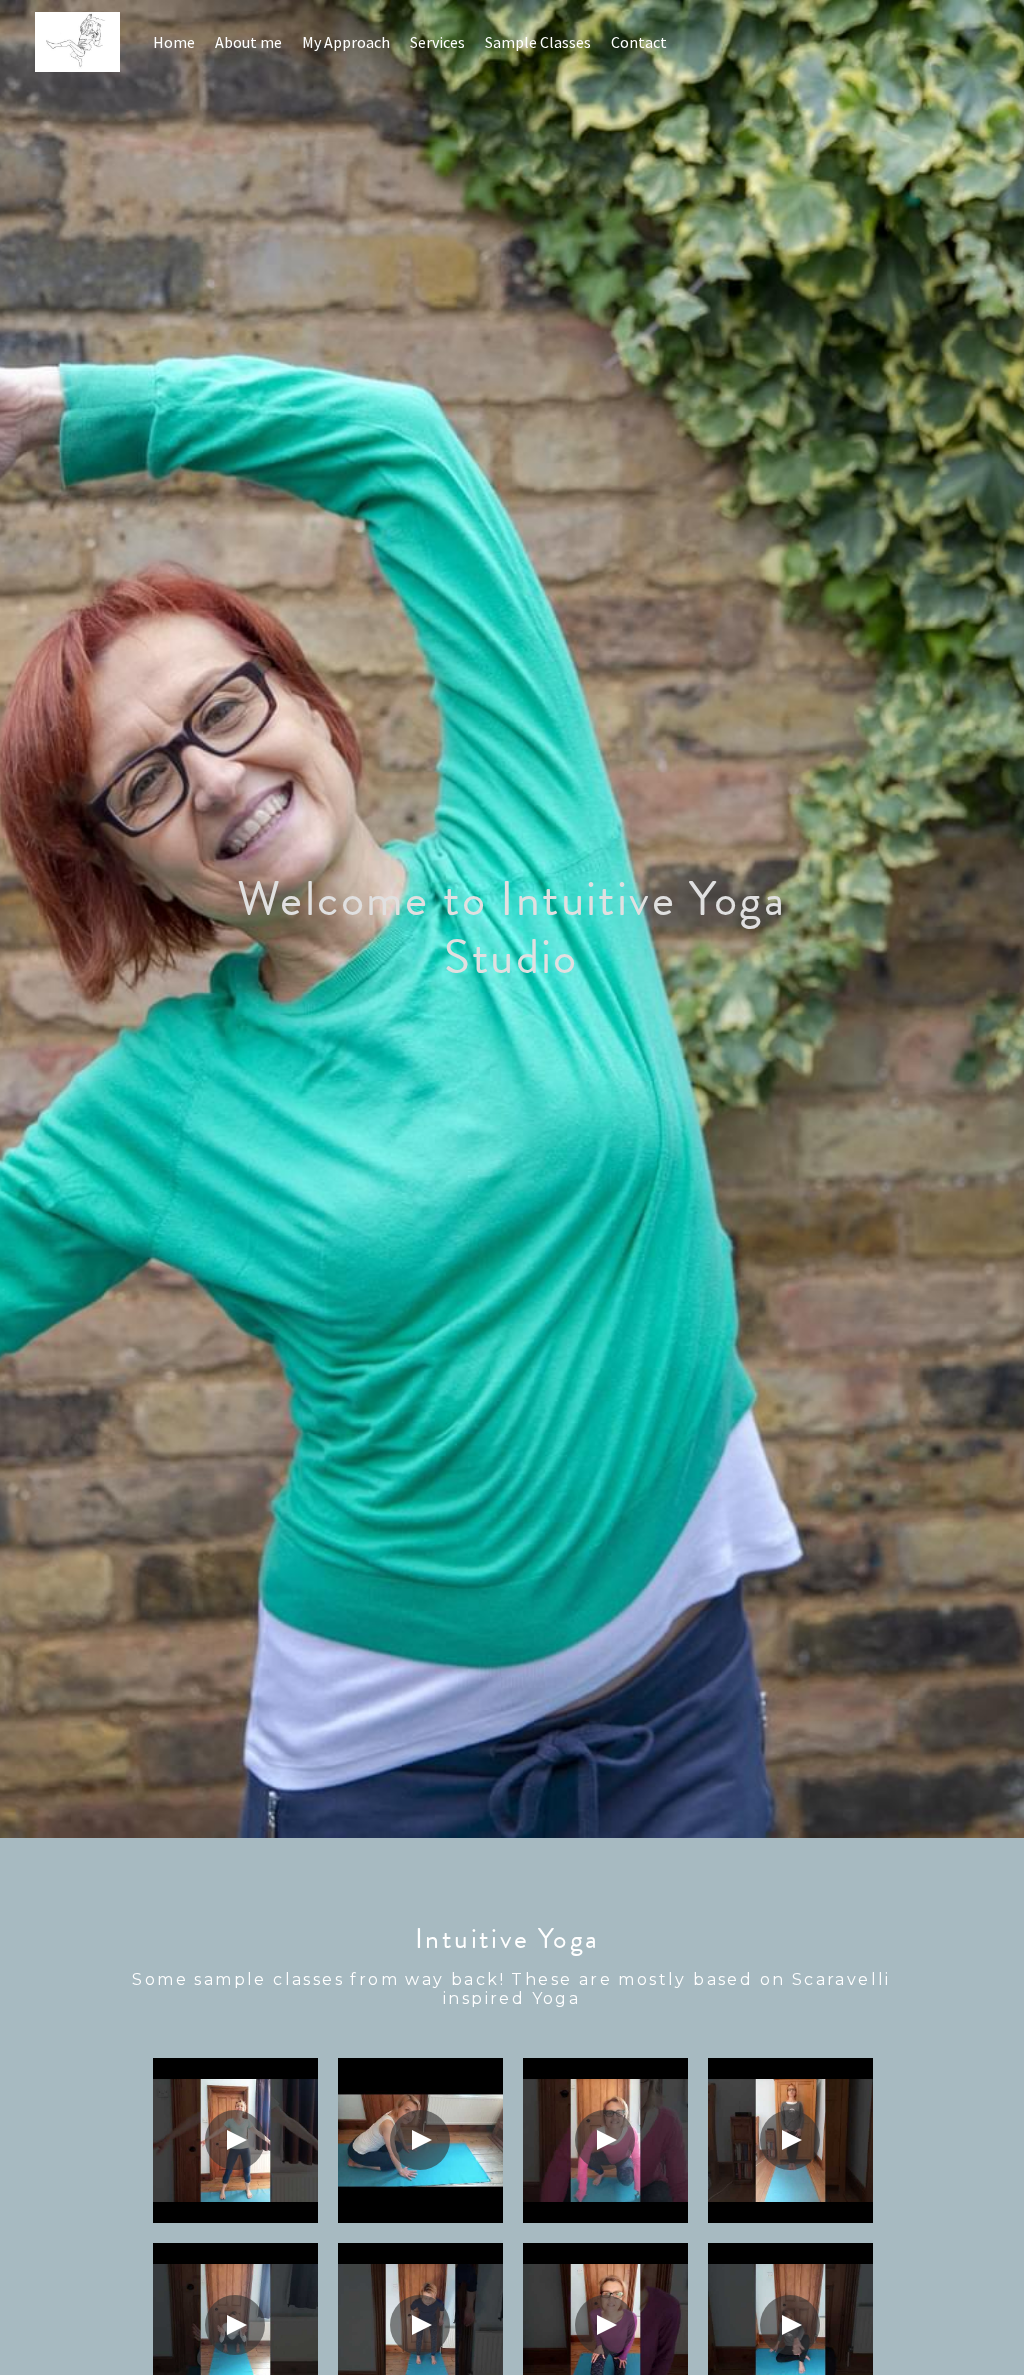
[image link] (87, 40)
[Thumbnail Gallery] (235, 2140)
